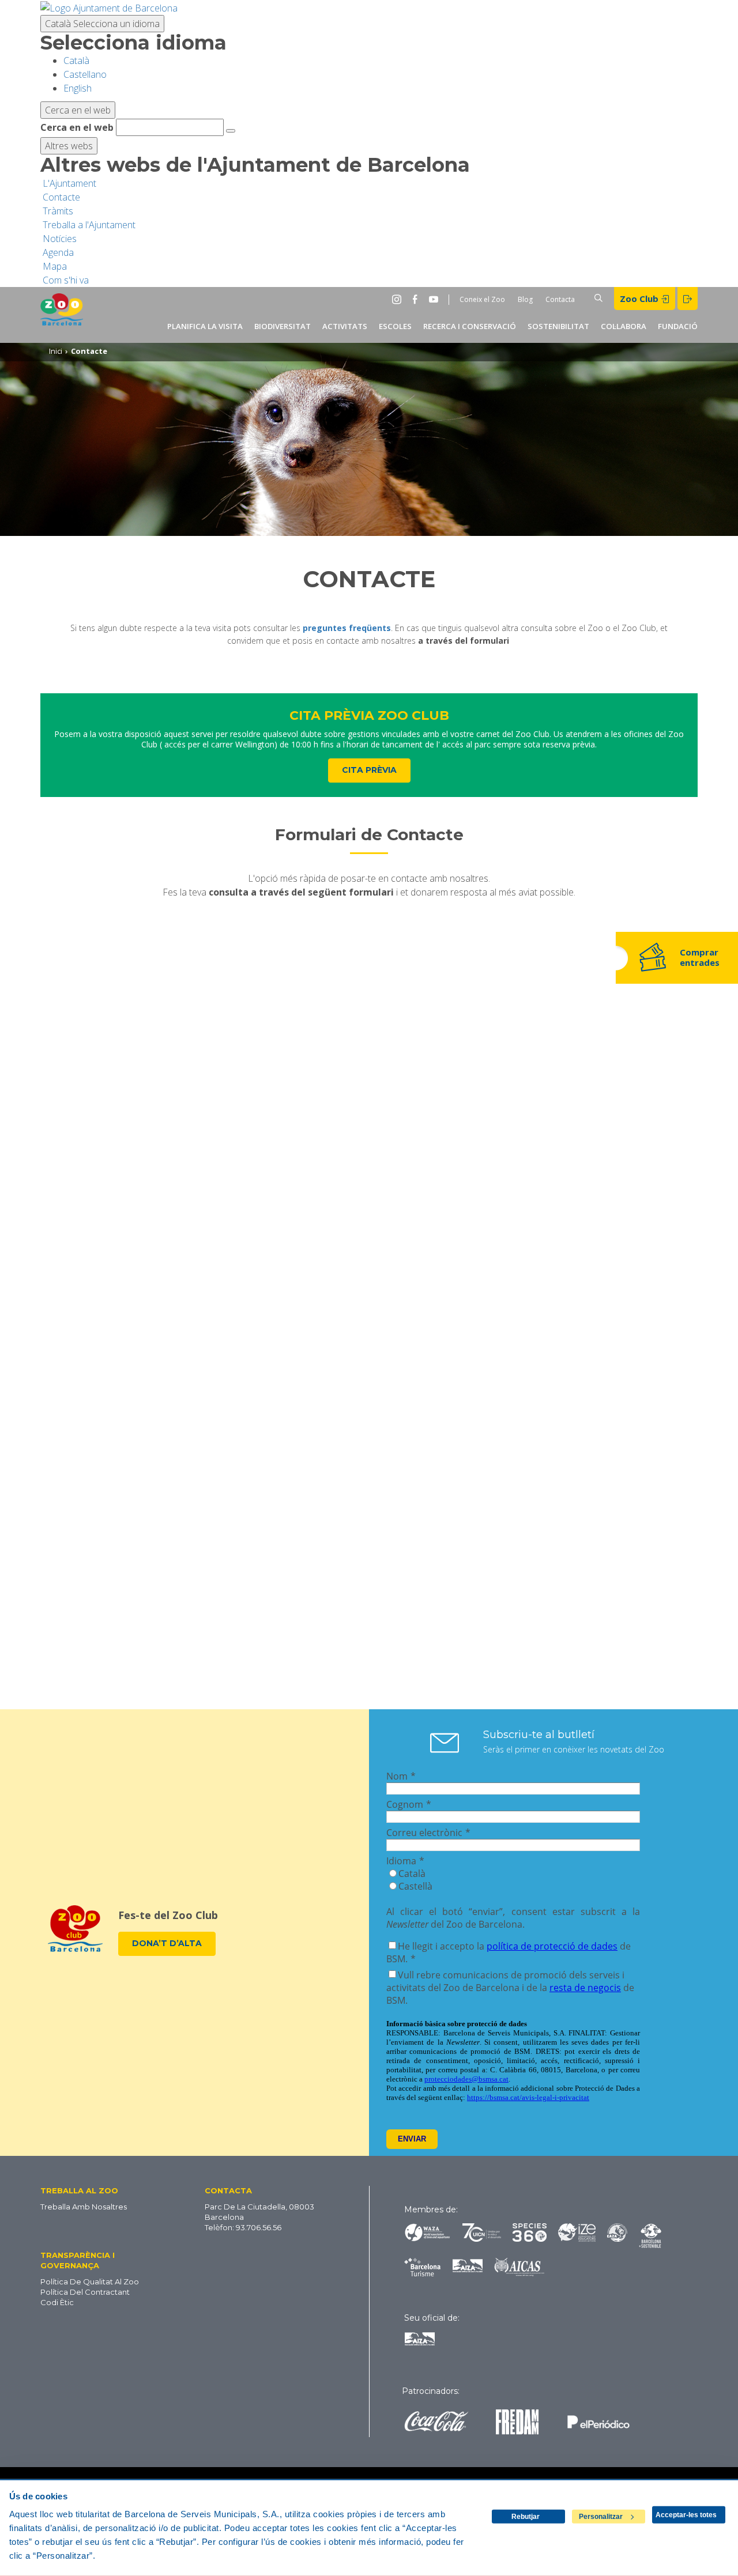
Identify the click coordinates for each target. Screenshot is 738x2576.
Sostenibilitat (558, 326)
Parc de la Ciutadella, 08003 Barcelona (259, 2212)
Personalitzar (601, 2517)
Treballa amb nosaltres (84, 2207)
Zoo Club (640, 299)
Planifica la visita (205, 326)
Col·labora (624, 326)
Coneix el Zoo (482, 299)
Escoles (395, 326)
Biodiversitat (283, 326)
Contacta (560, 299)
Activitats (345, 326)
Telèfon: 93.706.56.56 (243, 2227)
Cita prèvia (369, 770)
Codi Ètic (57, 2302)
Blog (525, 299)
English (78, 88)
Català (102, 24)
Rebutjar (526, 2517)
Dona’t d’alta (167, 1943)
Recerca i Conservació (470, 326)
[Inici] (62, 315)
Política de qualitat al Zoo (90, 2282)
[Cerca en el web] (231, 131)
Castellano (85, 74)
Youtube (436, 299)
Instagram (399, 299)
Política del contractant (85, 2292)
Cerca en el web (77, 127)
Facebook (417, 299)
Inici (56, 351)
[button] (101, 2190)
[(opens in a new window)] (109, 7)
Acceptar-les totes (686, 2515)
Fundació (678, 326)
